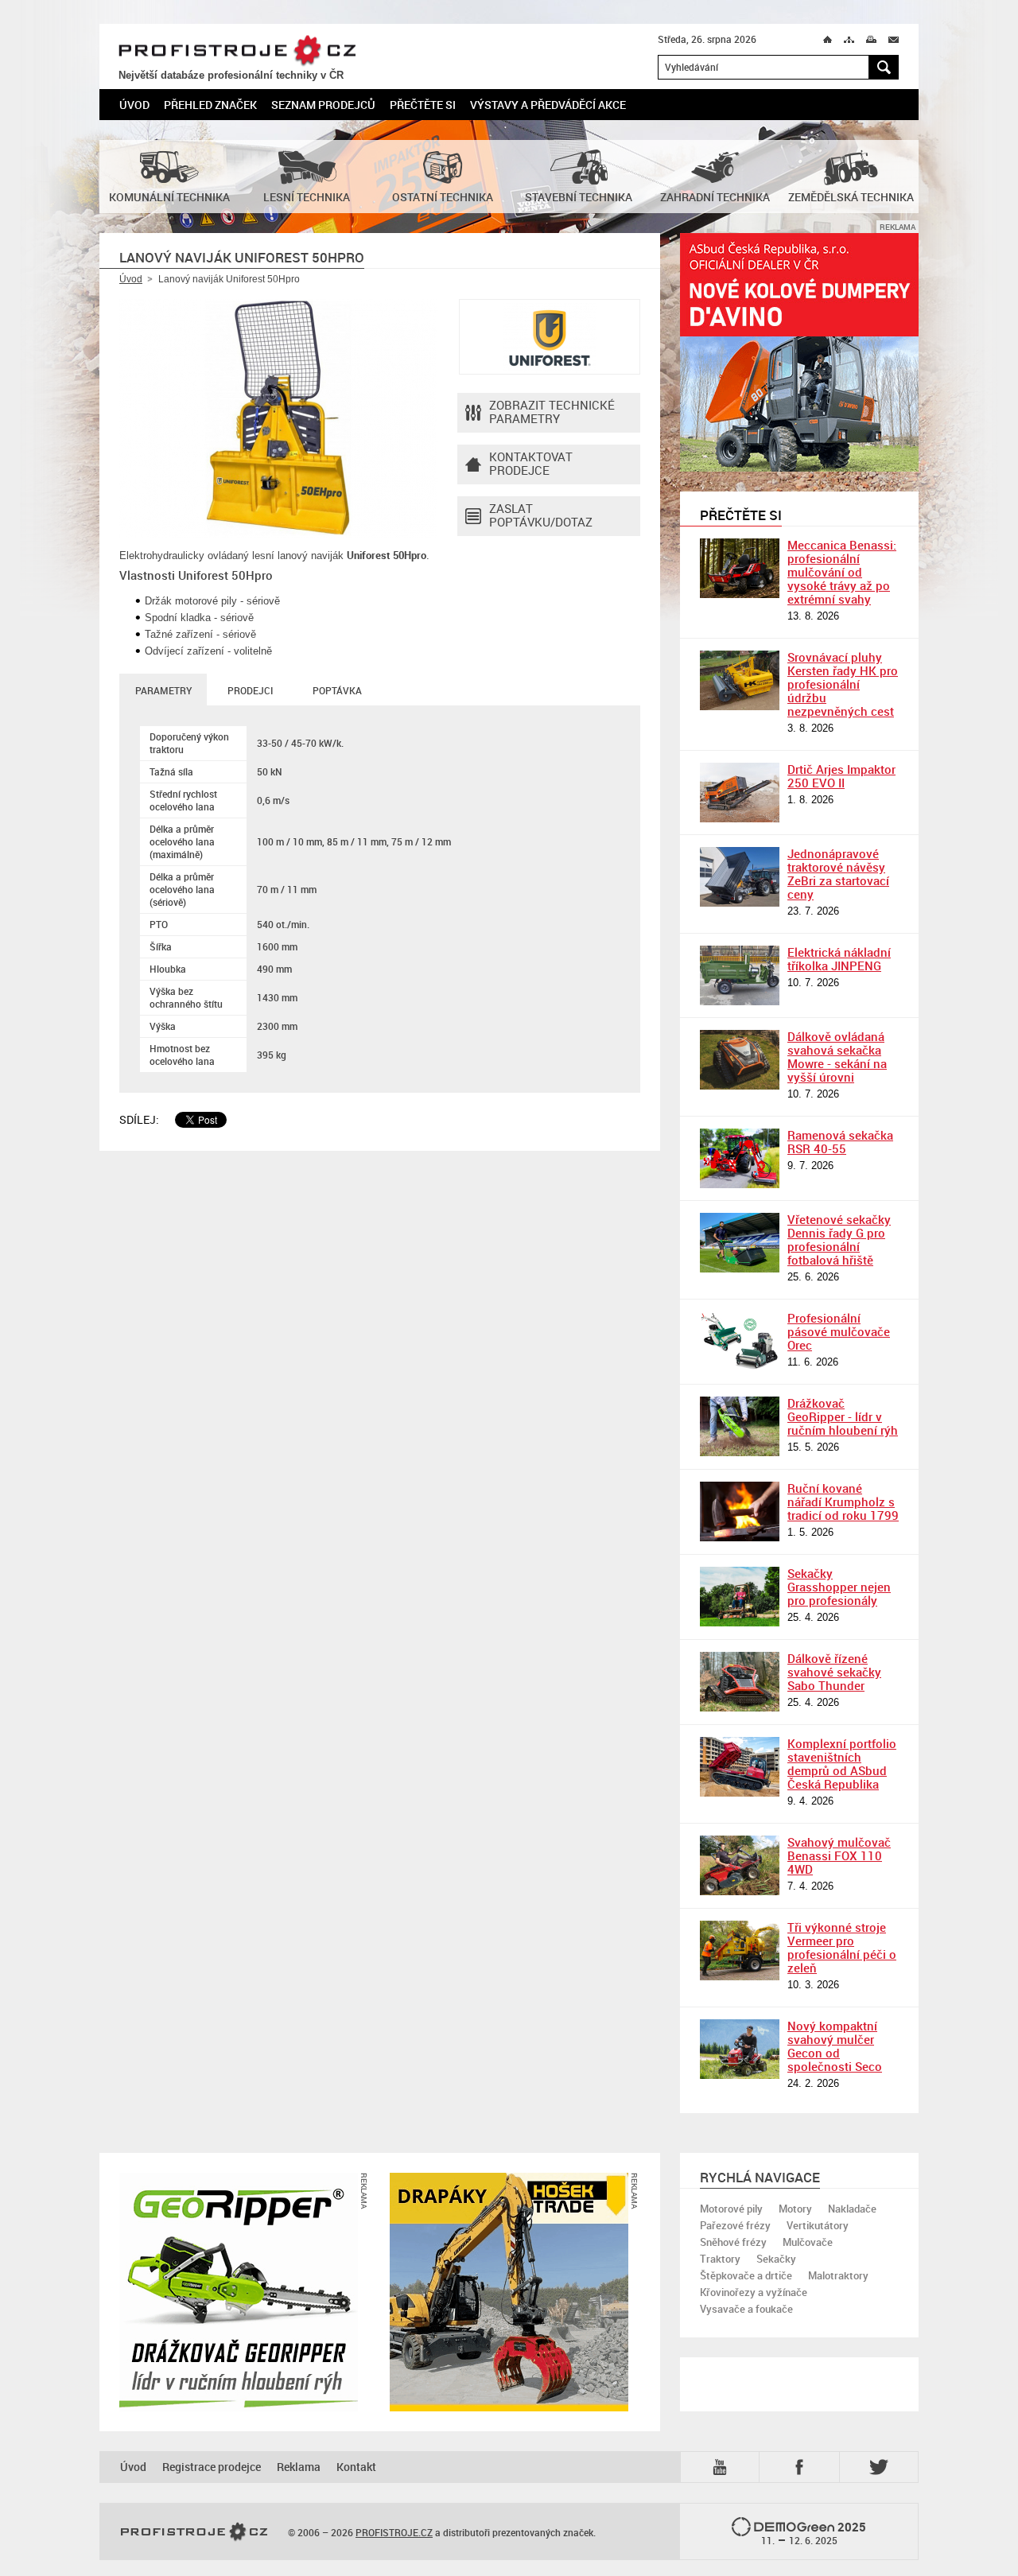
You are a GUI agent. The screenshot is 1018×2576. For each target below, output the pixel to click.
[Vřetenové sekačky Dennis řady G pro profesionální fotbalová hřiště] (740, 1243)
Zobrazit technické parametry (552, 412)
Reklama (299, 2467)
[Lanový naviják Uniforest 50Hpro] (278, 418)
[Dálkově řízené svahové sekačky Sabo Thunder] (740, 1682)
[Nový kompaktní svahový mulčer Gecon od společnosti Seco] (740, 2049)
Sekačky (776, 2259)
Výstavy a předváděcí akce (548, 105)
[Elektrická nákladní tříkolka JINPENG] (740, 975)
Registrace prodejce (212, 2467)
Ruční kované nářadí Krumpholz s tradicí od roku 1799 (843, 1502)
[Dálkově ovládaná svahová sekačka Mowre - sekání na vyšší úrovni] (740, 1060)
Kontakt (356, 2467)
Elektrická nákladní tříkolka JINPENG (839, 959)
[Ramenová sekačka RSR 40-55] (740, 1158)
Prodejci (250, 690)
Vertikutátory (818, 2225)
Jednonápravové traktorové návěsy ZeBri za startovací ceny (838, 874)
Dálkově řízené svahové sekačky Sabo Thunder (834, 1672)
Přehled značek (210, 105)
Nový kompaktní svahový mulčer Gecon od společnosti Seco (835, 2046)
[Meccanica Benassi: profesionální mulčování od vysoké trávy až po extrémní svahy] (740, 568)
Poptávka (337, 690)
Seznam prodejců (323, 105)
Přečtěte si (423, 105)
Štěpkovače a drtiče (746, 2275)
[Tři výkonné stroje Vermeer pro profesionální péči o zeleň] (740, 1950)
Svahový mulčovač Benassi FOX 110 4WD (839, 1855)
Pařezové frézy (735, 2225)
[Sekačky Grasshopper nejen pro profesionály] (740, 1597)
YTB (723, 2466)
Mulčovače (808, 2242)
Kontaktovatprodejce (531, 463)
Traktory (720, 2259)
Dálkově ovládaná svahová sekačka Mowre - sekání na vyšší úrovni (837, 1057)
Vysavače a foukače (746, 2309)
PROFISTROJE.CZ (237, 51)
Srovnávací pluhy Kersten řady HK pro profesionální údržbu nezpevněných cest (843, 684)
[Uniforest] (550, 337)
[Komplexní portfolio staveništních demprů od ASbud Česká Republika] (740, 1767)
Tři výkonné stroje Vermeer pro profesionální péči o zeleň (842, 1947)
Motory (795, 2209)
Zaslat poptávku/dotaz (541, 515)
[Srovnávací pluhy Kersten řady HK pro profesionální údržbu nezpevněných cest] (740, 680)
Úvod (134, 105)
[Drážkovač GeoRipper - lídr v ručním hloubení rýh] (740, 1426)
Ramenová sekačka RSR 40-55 (840, 1142)
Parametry (163, 690)
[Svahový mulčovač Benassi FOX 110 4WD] (740, 1865)
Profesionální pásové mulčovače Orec (839, 1331)
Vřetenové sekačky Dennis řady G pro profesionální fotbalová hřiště (839, 1239)
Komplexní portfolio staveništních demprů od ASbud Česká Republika (842, 1764)
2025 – (814, 2533)
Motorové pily (731, 2209)
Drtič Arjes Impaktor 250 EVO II (841, 776)
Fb (802, 2467)
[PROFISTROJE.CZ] (194, 2532)
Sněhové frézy (733, 2242)
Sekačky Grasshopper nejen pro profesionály (839, 1587)
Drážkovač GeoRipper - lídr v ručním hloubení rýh (843, 1416)
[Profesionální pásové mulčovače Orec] (740, 1341)
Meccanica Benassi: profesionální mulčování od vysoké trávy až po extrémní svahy (842, 572)
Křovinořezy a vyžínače (754, 2292)
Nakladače (852, 2209)
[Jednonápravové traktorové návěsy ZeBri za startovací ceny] (740, 877)
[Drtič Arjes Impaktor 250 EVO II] (740, 793)
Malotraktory (838, 2275)
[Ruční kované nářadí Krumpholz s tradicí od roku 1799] (740, 1511)
